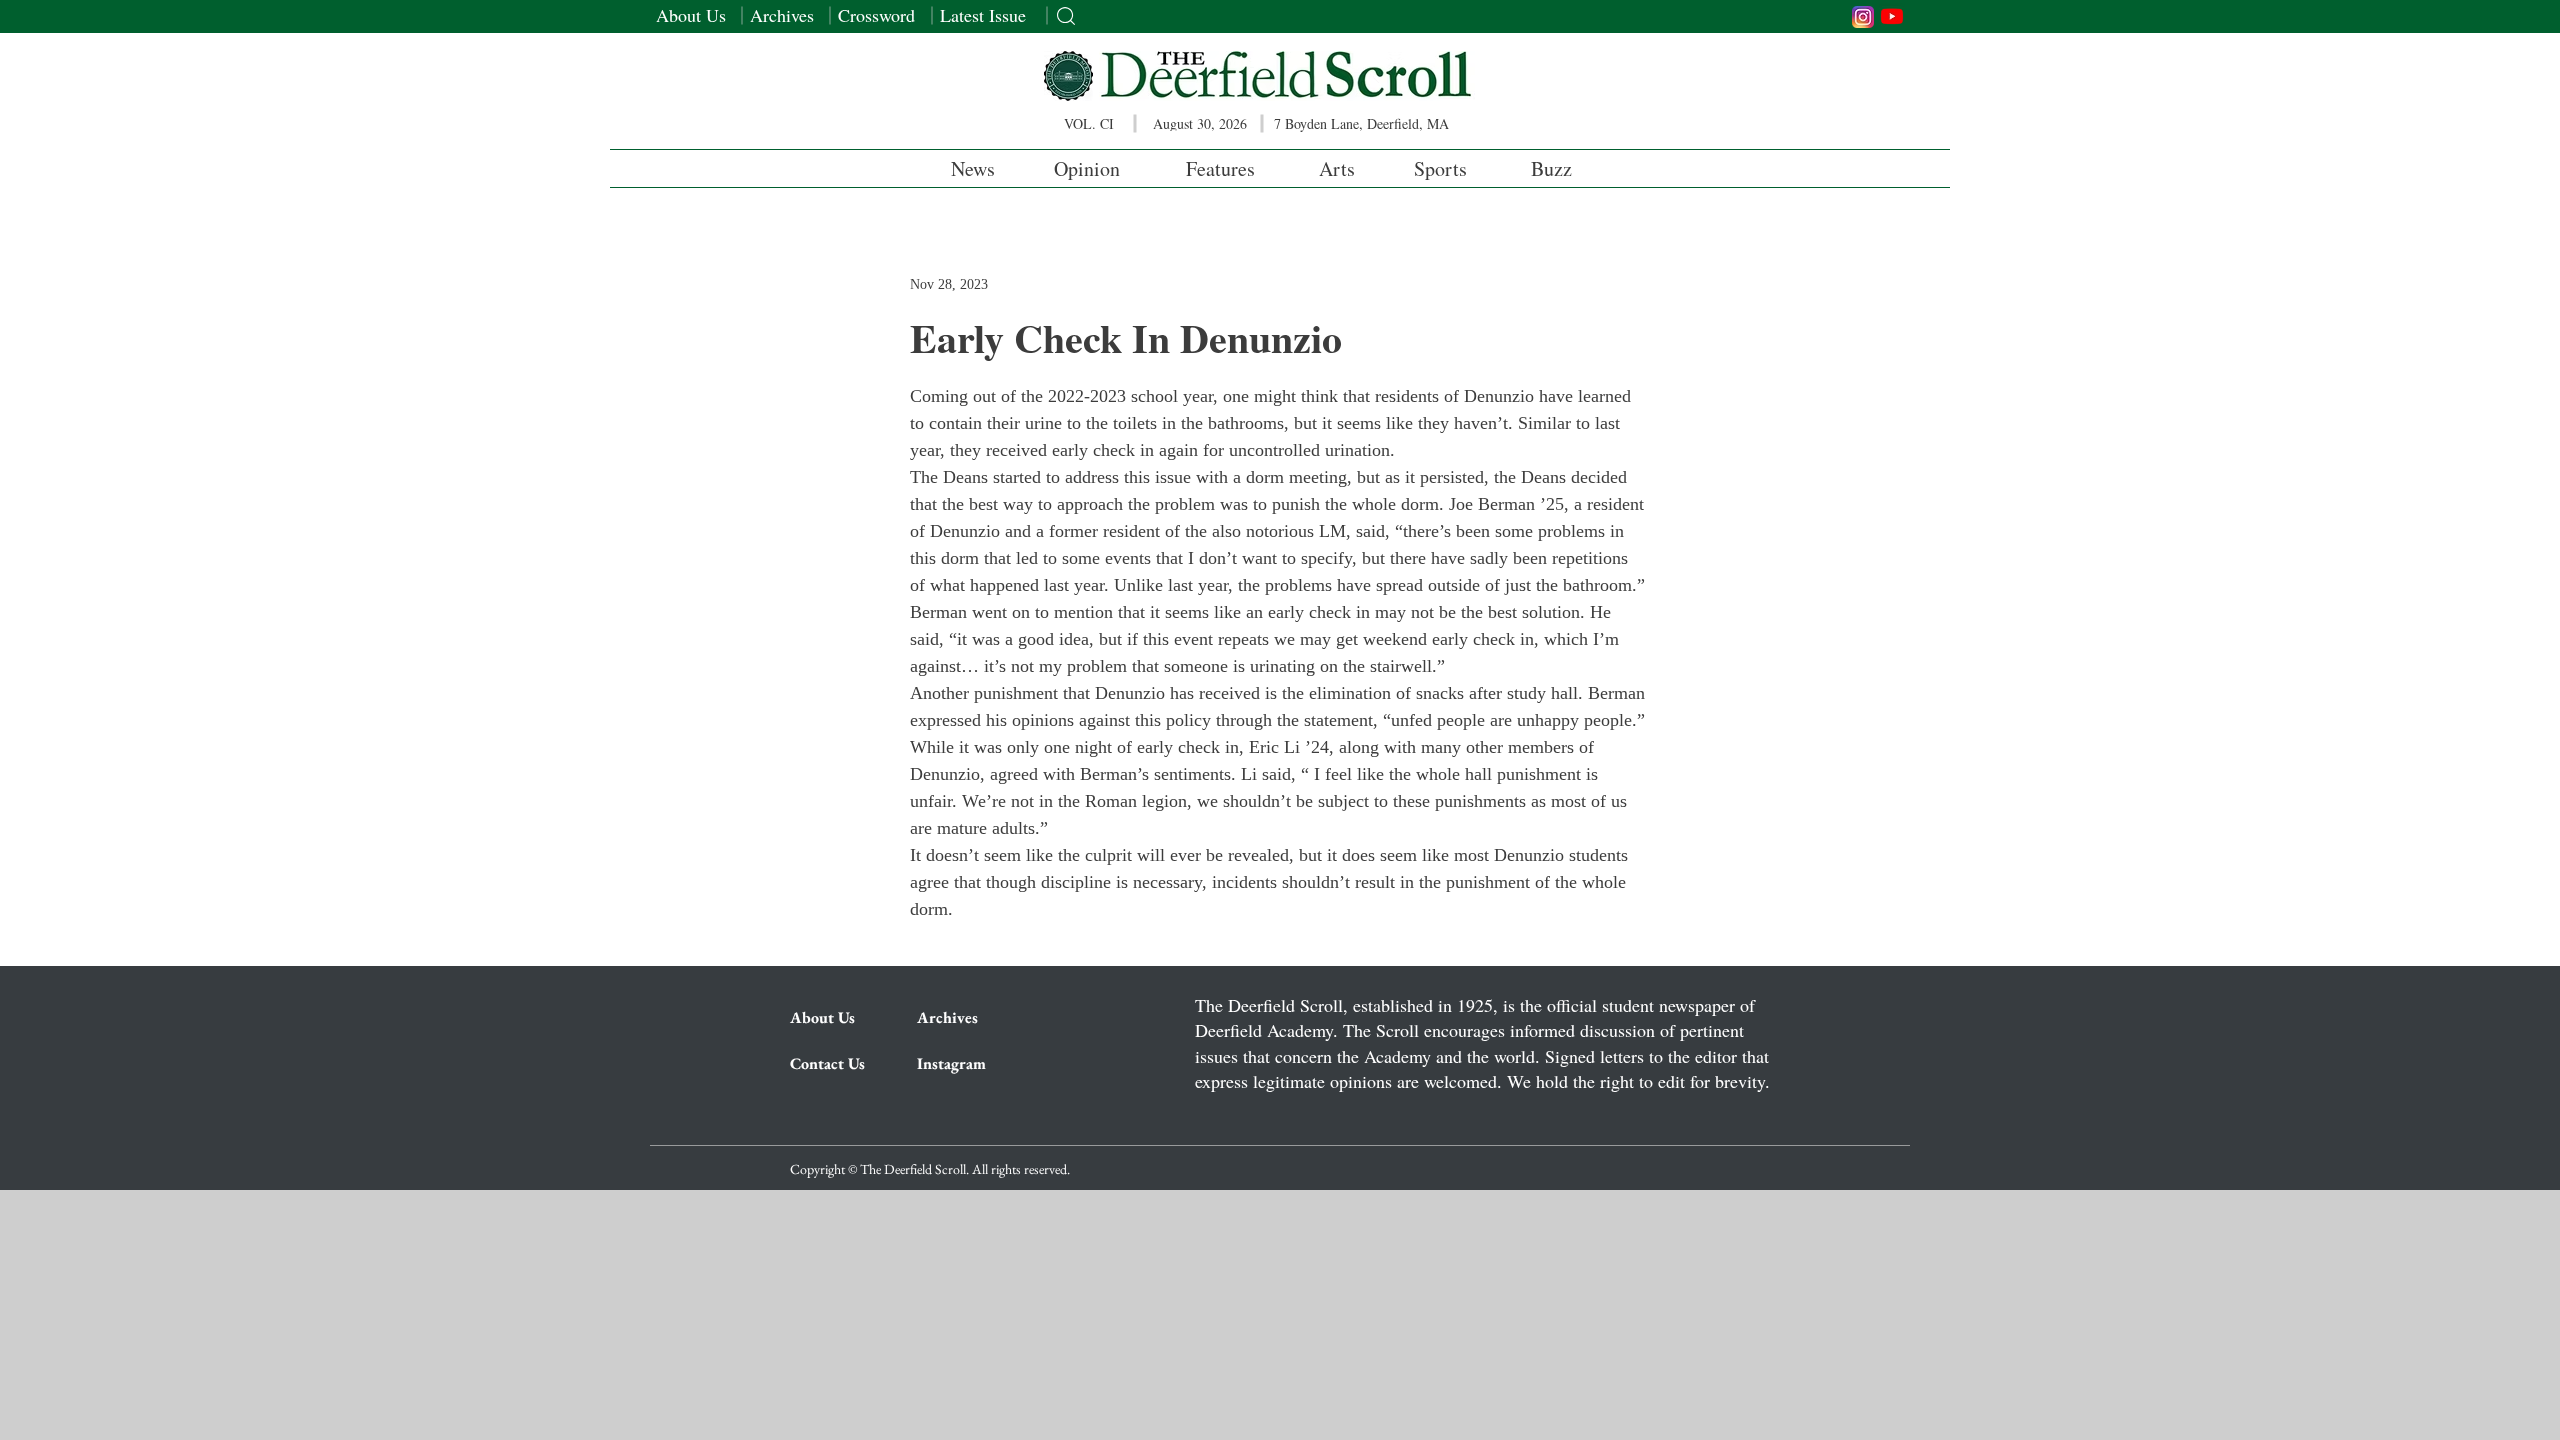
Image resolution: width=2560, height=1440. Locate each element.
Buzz (1551, 168)
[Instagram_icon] (1863, 17)
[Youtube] (1892, 16)
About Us (691, 15)
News (973, 168)
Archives (782, 15)
